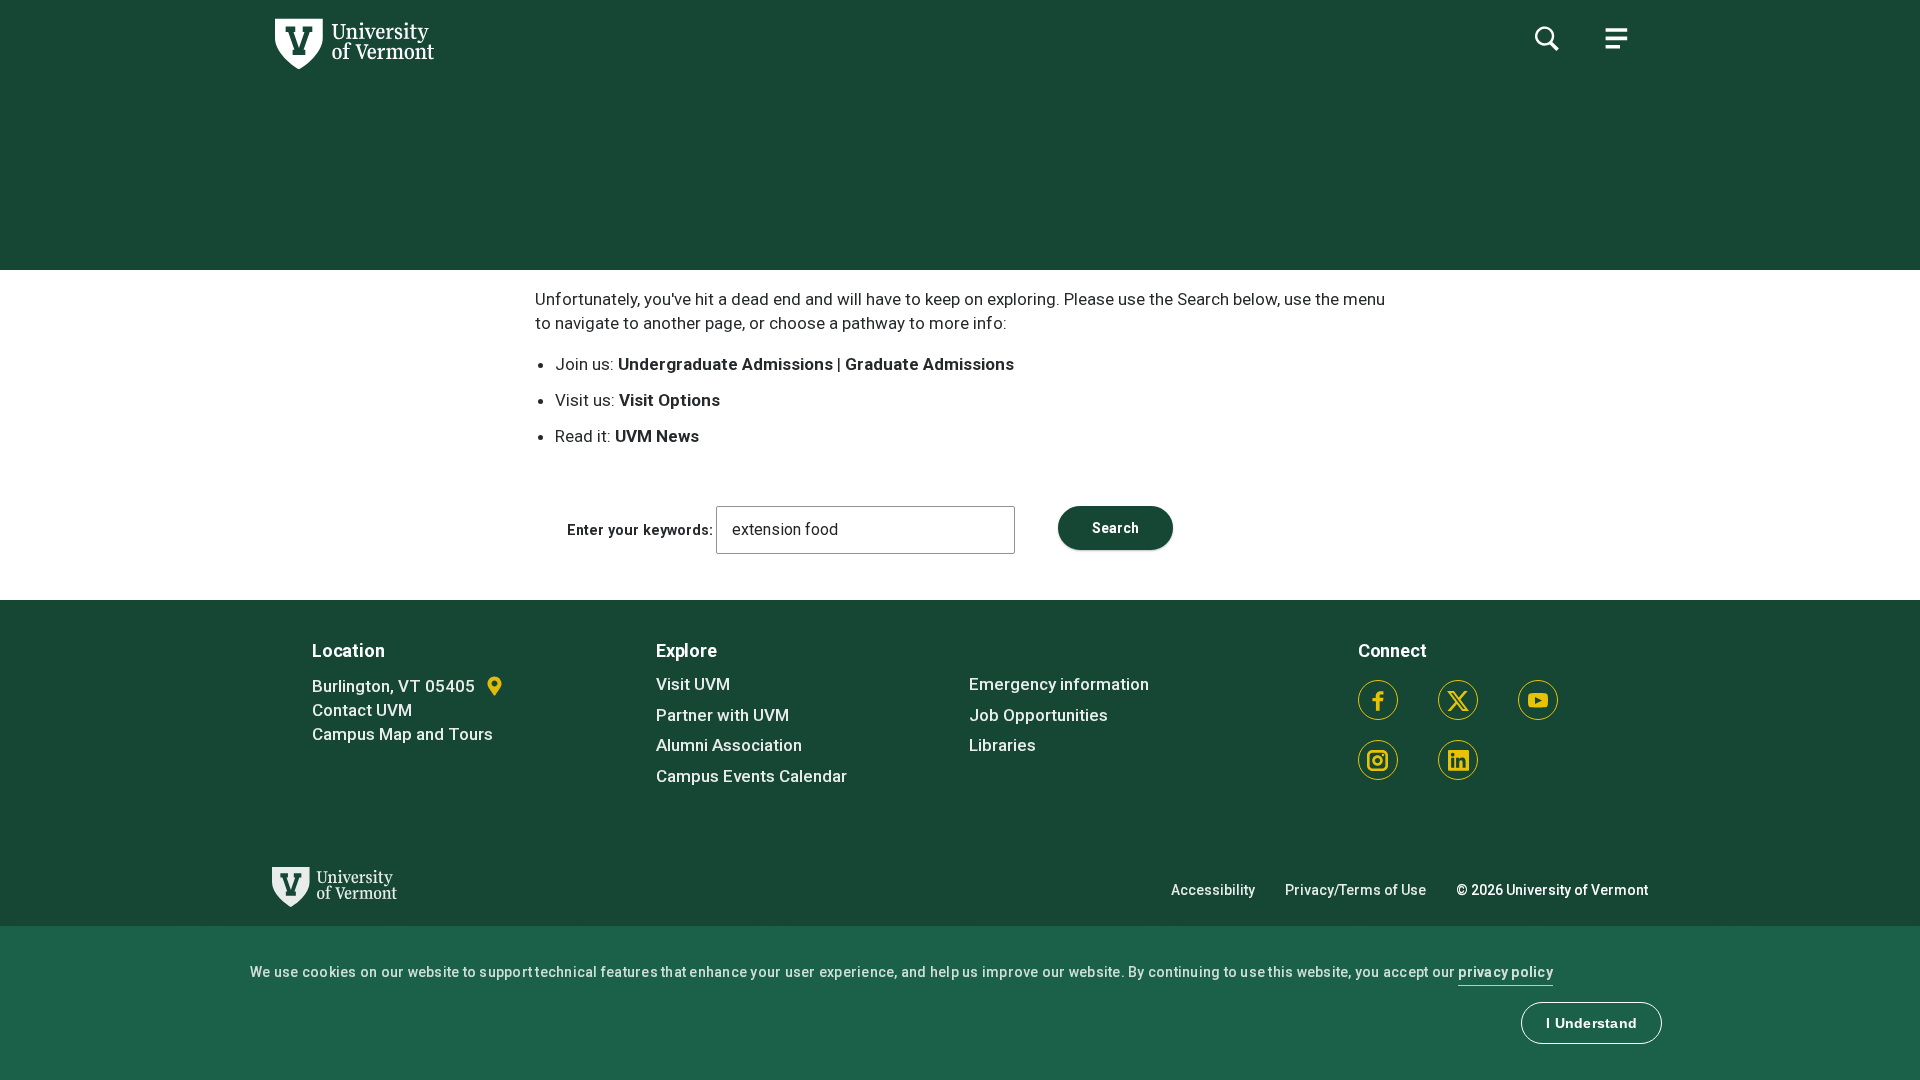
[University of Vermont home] (330, 918)
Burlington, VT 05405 (395, 686)
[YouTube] (1538, 700)
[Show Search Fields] (1546, 38)
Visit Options (669, 400)
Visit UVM (693, 684)
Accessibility (1213, 890)
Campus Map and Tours (402, 734)
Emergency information (1059, 684)
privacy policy (1505, 972)
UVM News (657, 436)
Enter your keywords (638, 530)
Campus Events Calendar (751, 776)
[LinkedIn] (1458, 760)
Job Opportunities (1038, 715)
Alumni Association (729, 745)
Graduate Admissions (929, 364)
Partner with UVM (722, 715)
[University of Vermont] (217, 69)
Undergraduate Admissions (725, 364)
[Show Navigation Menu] (1616, 38)
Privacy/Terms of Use (1355, 890)
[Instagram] (1378, 760)
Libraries (1002, 745)
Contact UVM (362, 710)
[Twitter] (1458, 700)
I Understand (1591, 1023)
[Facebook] (1378, 700)
